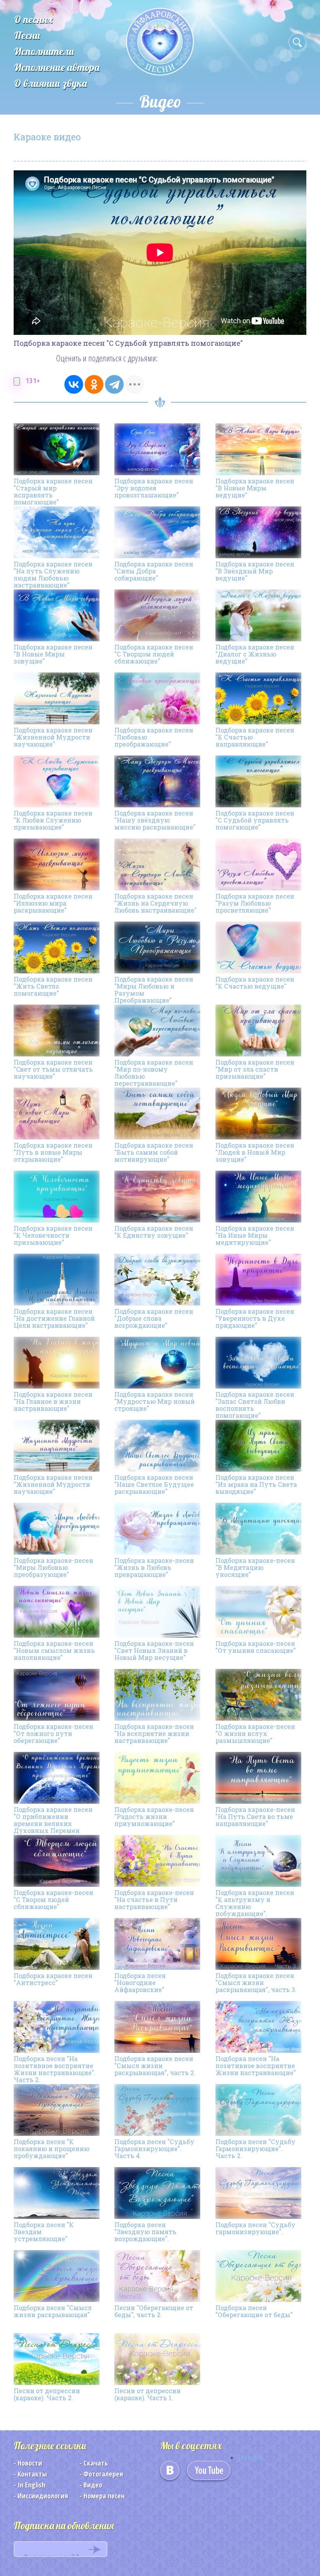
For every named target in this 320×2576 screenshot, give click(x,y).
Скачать (96, 2463)
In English (31, 2485)
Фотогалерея (103, 2474)
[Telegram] (114, 384)
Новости (30, 2463)
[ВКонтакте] (74, 384)
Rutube (250, 2457)
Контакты (32, 2474)
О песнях (33, 19)
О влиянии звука (51, 83)
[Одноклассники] (94, 384)
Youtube (209, 2473)
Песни (27, 35)
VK (170, 2473)
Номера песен (104, 2496)
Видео (93, 2485)
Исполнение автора (57, 67)
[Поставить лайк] (17, 381)
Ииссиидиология (43, 2496)
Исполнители (44, 51)
